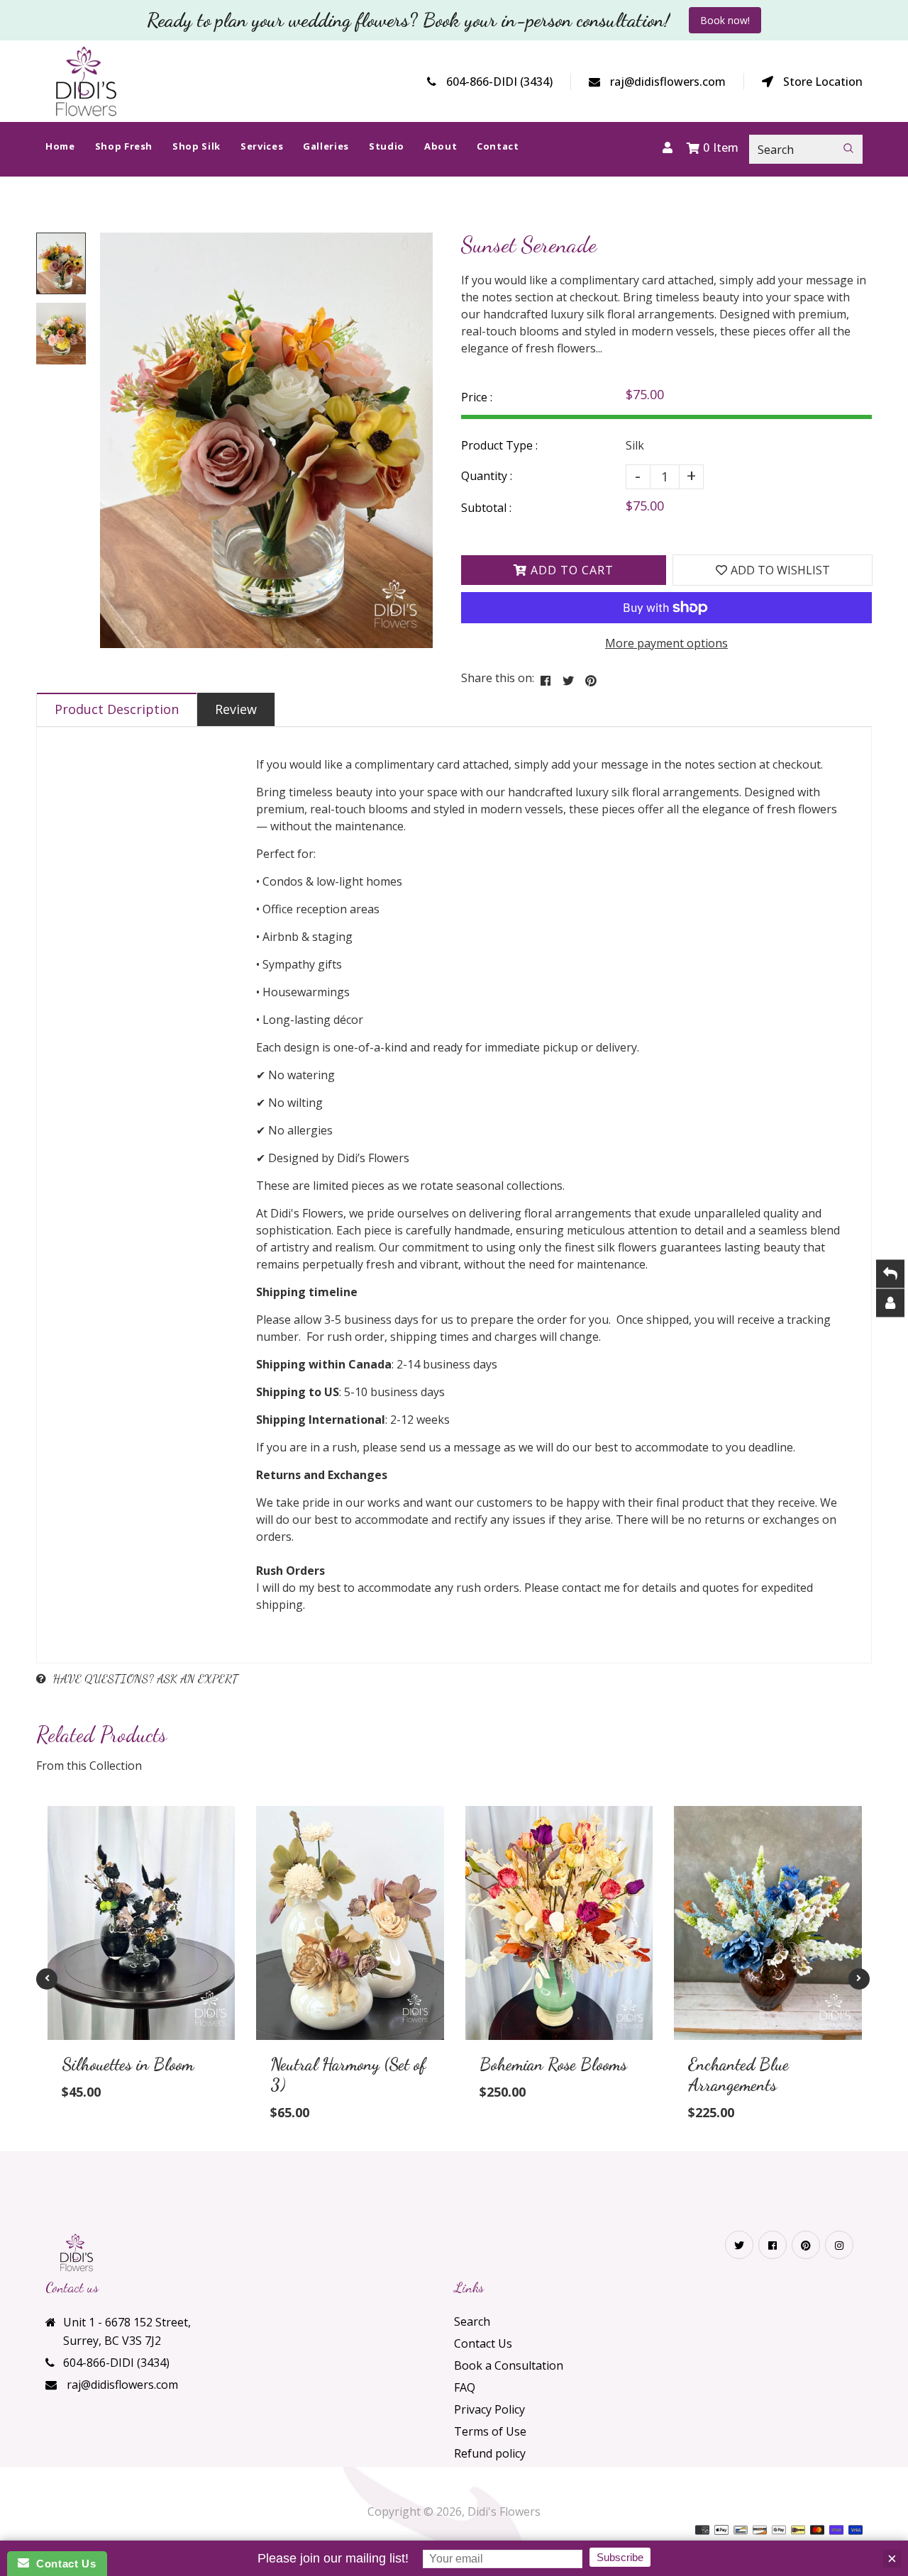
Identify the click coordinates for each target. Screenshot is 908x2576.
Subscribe (620, 2557)
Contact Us (483, 2343)
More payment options (666, 643)
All (400, 224)
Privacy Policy (489, 2409)
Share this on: (498, 678)
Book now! (725, 20)
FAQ (465, 2387)
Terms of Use (490, 2431)
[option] (266, 440)
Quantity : (487, 476)
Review (236, 709)
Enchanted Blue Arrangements (738, 2075)
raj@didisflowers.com (668, 82)
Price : (477, 397)
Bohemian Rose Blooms (553, 2064)
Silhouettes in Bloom (128, 2064)
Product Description (117, 709)
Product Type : (499, 445)
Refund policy (490, 2453)
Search (472, 2321)
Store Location (823, 82)
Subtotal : (486, 508)
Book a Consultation (509, 2365)
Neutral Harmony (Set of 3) (348, 2075)
